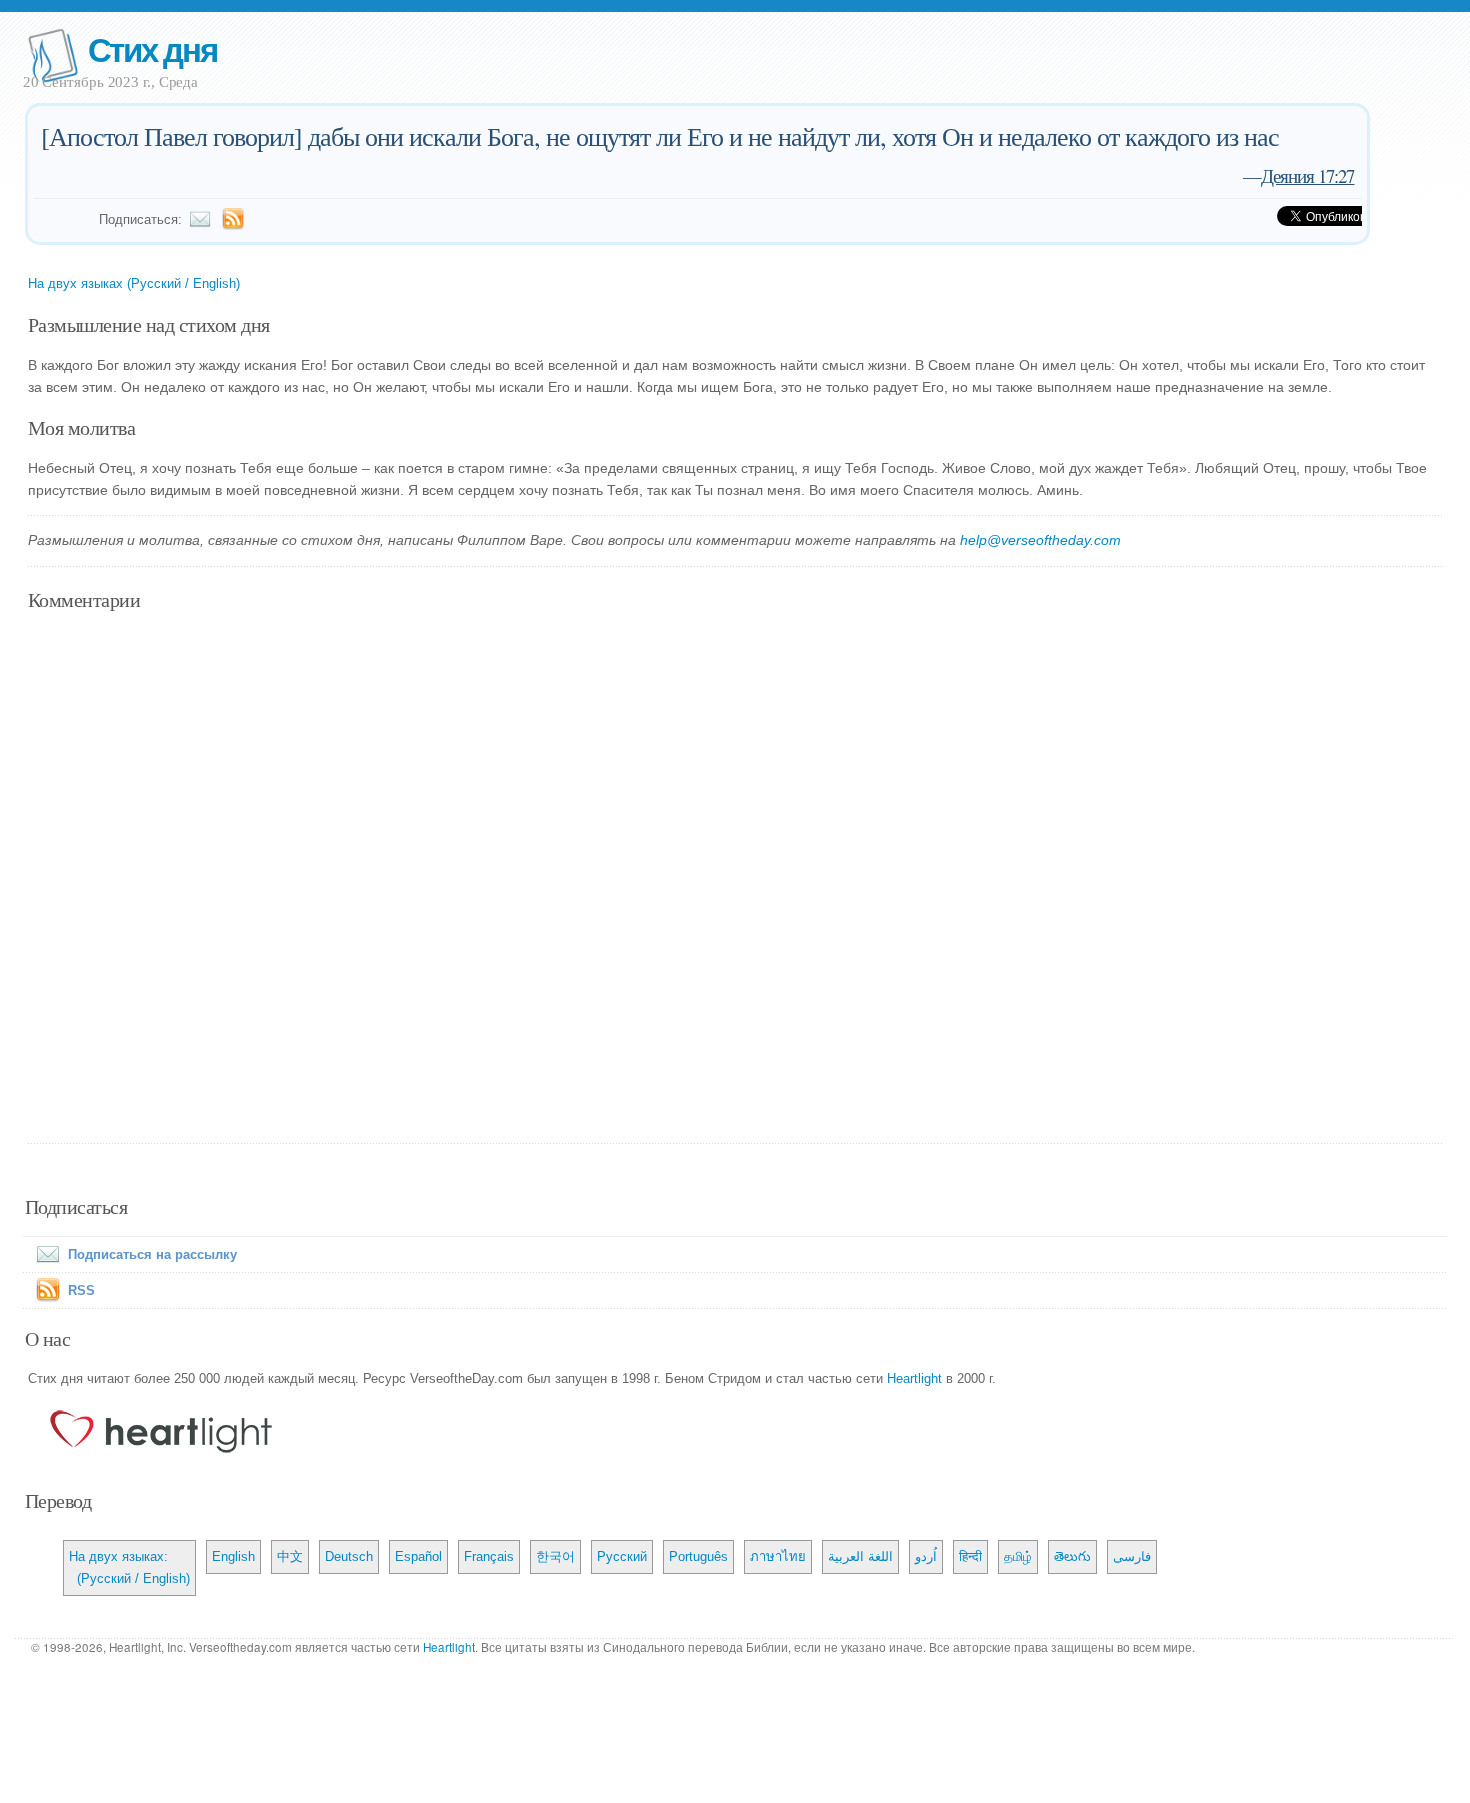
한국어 (555, 1556)
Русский (622, 1556)
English (233, 1556)
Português (698, 1556)
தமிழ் (1018, 1556)
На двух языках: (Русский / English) (129, 1567)
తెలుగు (1072, 1556)
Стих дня (152, 48)
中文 (290, 1556)
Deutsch (349, 1556)
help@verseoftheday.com (1040, 540)
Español (418, 1556)
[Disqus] (735, 879)
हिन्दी (970, 1556)
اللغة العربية (860, 1556)
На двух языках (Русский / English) (134, 283)
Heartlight (914, 1378)
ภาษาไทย (778, 1556)
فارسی (1132, 1556)
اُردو (926, 1556)
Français (489, 1556)
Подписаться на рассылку (152, 1254)
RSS (81, 1290)
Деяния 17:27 (1307, 175)
